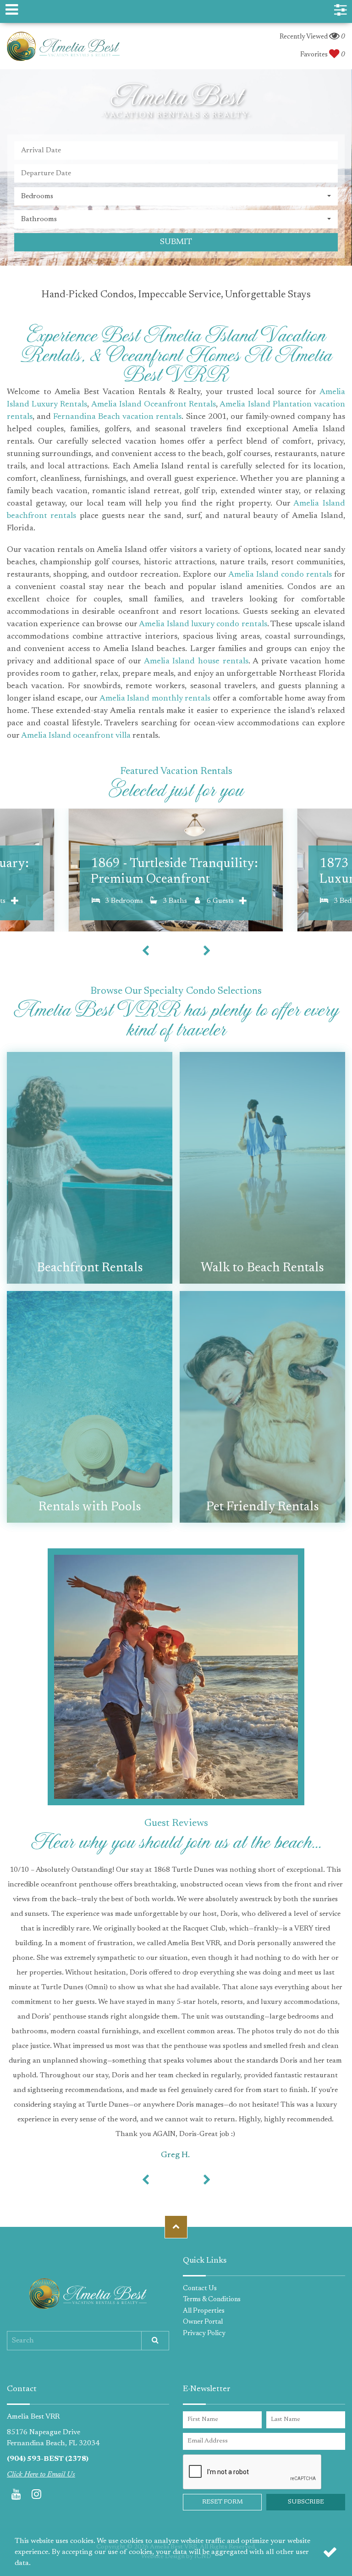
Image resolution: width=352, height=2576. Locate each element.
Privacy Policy (204, 2334)
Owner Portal (203, 2322)
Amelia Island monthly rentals (155, 699)
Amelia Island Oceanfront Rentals (154, 405)
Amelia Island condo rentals (280, 575)
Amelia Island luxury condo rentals (203, 624)
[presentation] (145, 951)
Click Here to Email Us (41, 2475)
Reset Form (223, 2502)
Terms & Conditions (212, 2300)
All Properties (204, 2311)
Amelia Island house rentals (196, 662)
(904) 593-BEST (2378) (48, 2459)
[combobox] (176, 196)
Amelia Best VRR (63, 46)
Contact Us (200, 2289)
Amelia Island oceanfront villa (76, 736)
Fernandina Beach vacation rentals (117, 417)
